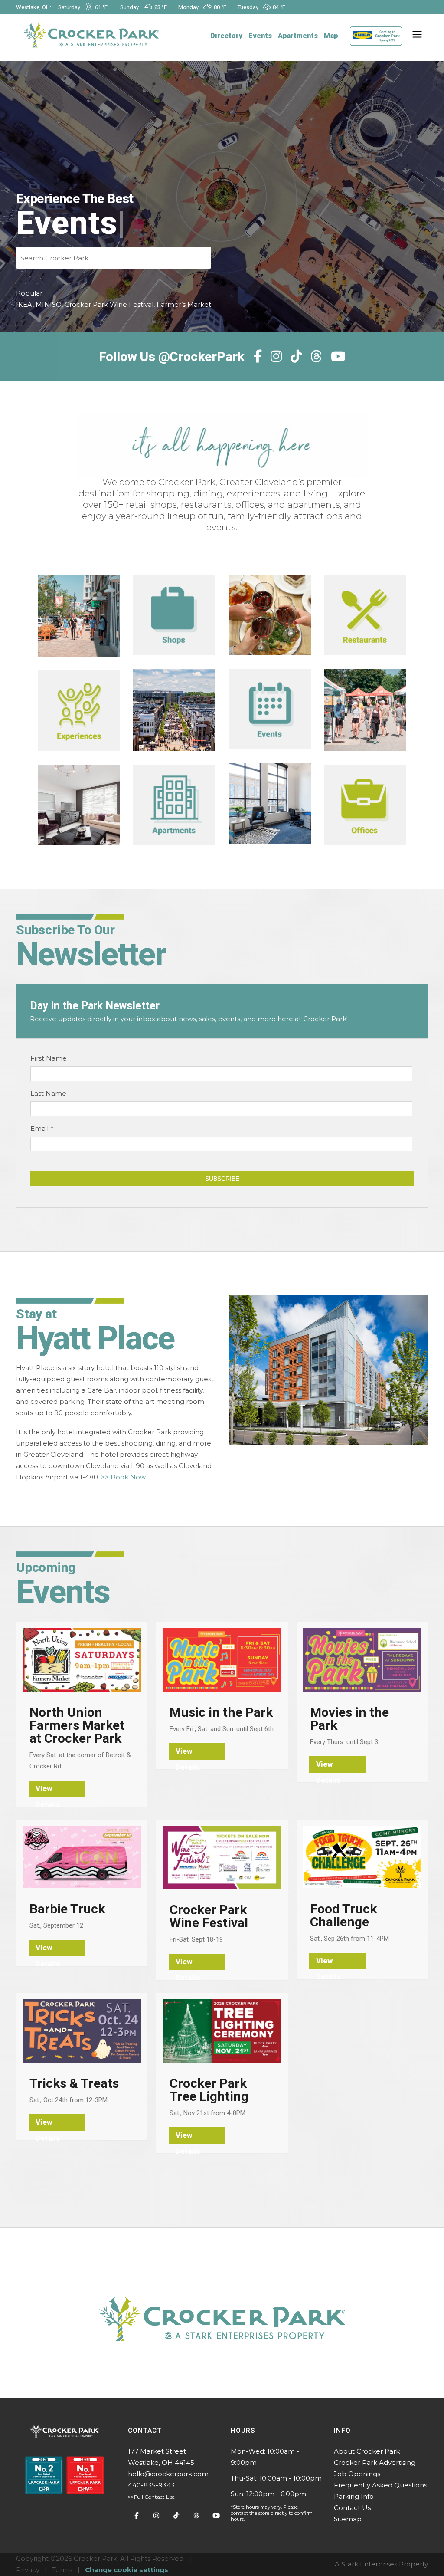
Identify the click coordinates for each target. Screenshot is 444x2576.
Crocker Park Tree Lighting (209, 2090)
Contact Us (352, 2508)
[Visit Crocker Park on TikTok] (176, 2516)
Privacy (28, 2570)
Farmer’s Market (184, 304)
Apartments (298, 36)
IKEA (24, 304)
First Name (49, 1058)
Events (260, 36)
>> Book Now (123, 1477)
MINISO (49, 304)
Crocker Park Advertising (375, 2463)
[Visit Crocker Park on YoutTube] (216, 2516)
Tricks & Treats (74, 2083)
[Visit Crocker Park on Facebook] (137, 2516)
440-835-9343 (151, 2485)
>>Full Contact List (151, 2497)
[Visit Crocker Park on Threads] (196, 2516)
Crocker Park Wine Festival (109, 304)
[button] (415, 36)
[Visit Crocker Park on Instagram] (157, 2516)
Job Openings (357, 2474)
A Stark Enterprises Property (381, 2564)
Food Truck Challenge (343, 1916)
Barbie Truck (67, 1909)
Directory (226, 36)
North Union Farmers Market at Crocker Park (77, 1725)
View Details (48, 1791)
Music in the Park (221, 1712)
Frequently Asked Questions (380, 2485)
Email (42, 1129)
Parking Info (354, 2496)
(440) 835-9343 (289, 21)
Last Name (48, 1093)
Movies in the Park (349, 1719)
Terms (62, 2570)
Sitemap (348, 2519)
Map (331, 36)
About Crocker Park (367, 2451)
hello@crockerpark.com (347, 21)
